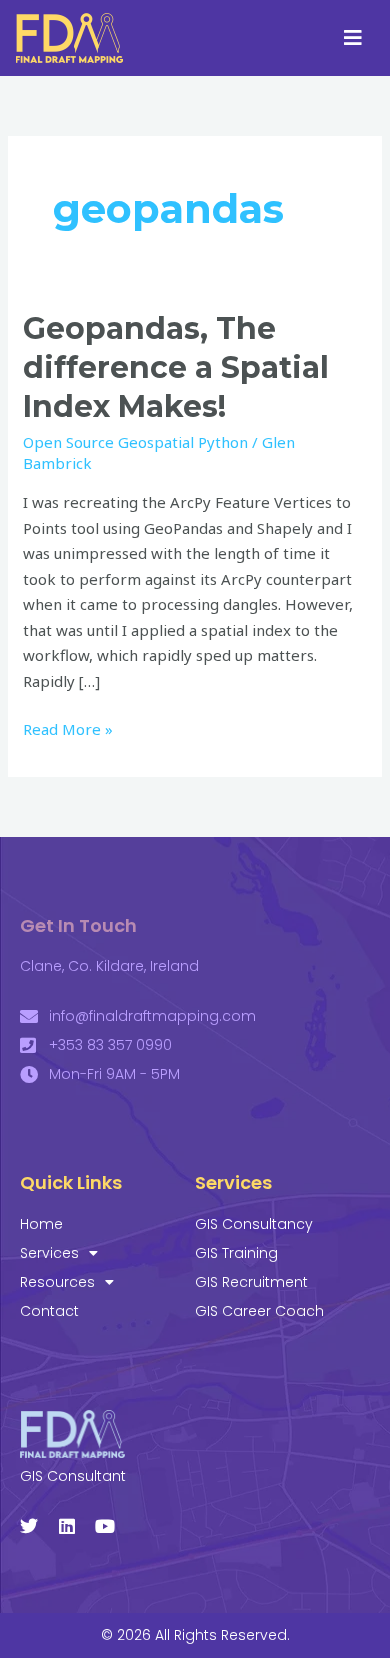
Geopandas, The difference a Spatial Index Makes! (176, 367)
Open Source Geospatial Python (135, 442)
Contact (49, 1311)
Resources (57, 1282)
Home (41, 1224)
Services (49, 1253)
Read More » (68, 728)
